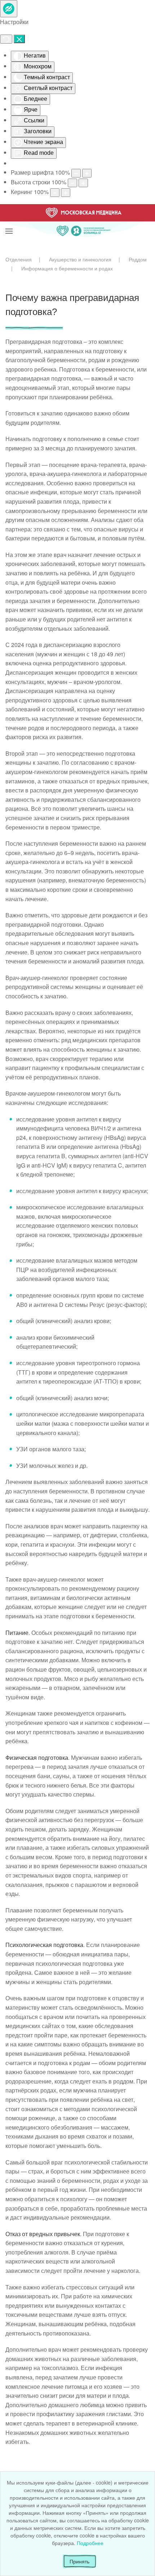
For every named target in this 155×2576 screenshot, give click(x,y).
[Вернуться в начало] (84, 222)
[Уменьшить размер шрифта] (76, 173)
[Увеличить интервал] (66, 193)
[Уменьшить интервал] (55, 193)
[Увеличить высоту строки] (83, 183)
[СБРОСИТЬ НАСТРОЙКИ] (6, 39)
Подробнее (90, 2543)
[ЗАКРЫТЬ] (19, 39)
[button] (9, 222)
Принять (79, 2561)
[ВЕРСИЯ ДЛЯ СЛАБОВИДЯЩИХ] (9, 9)
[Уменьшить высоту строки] (72, 183)
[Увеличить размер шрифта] (87, 173)
